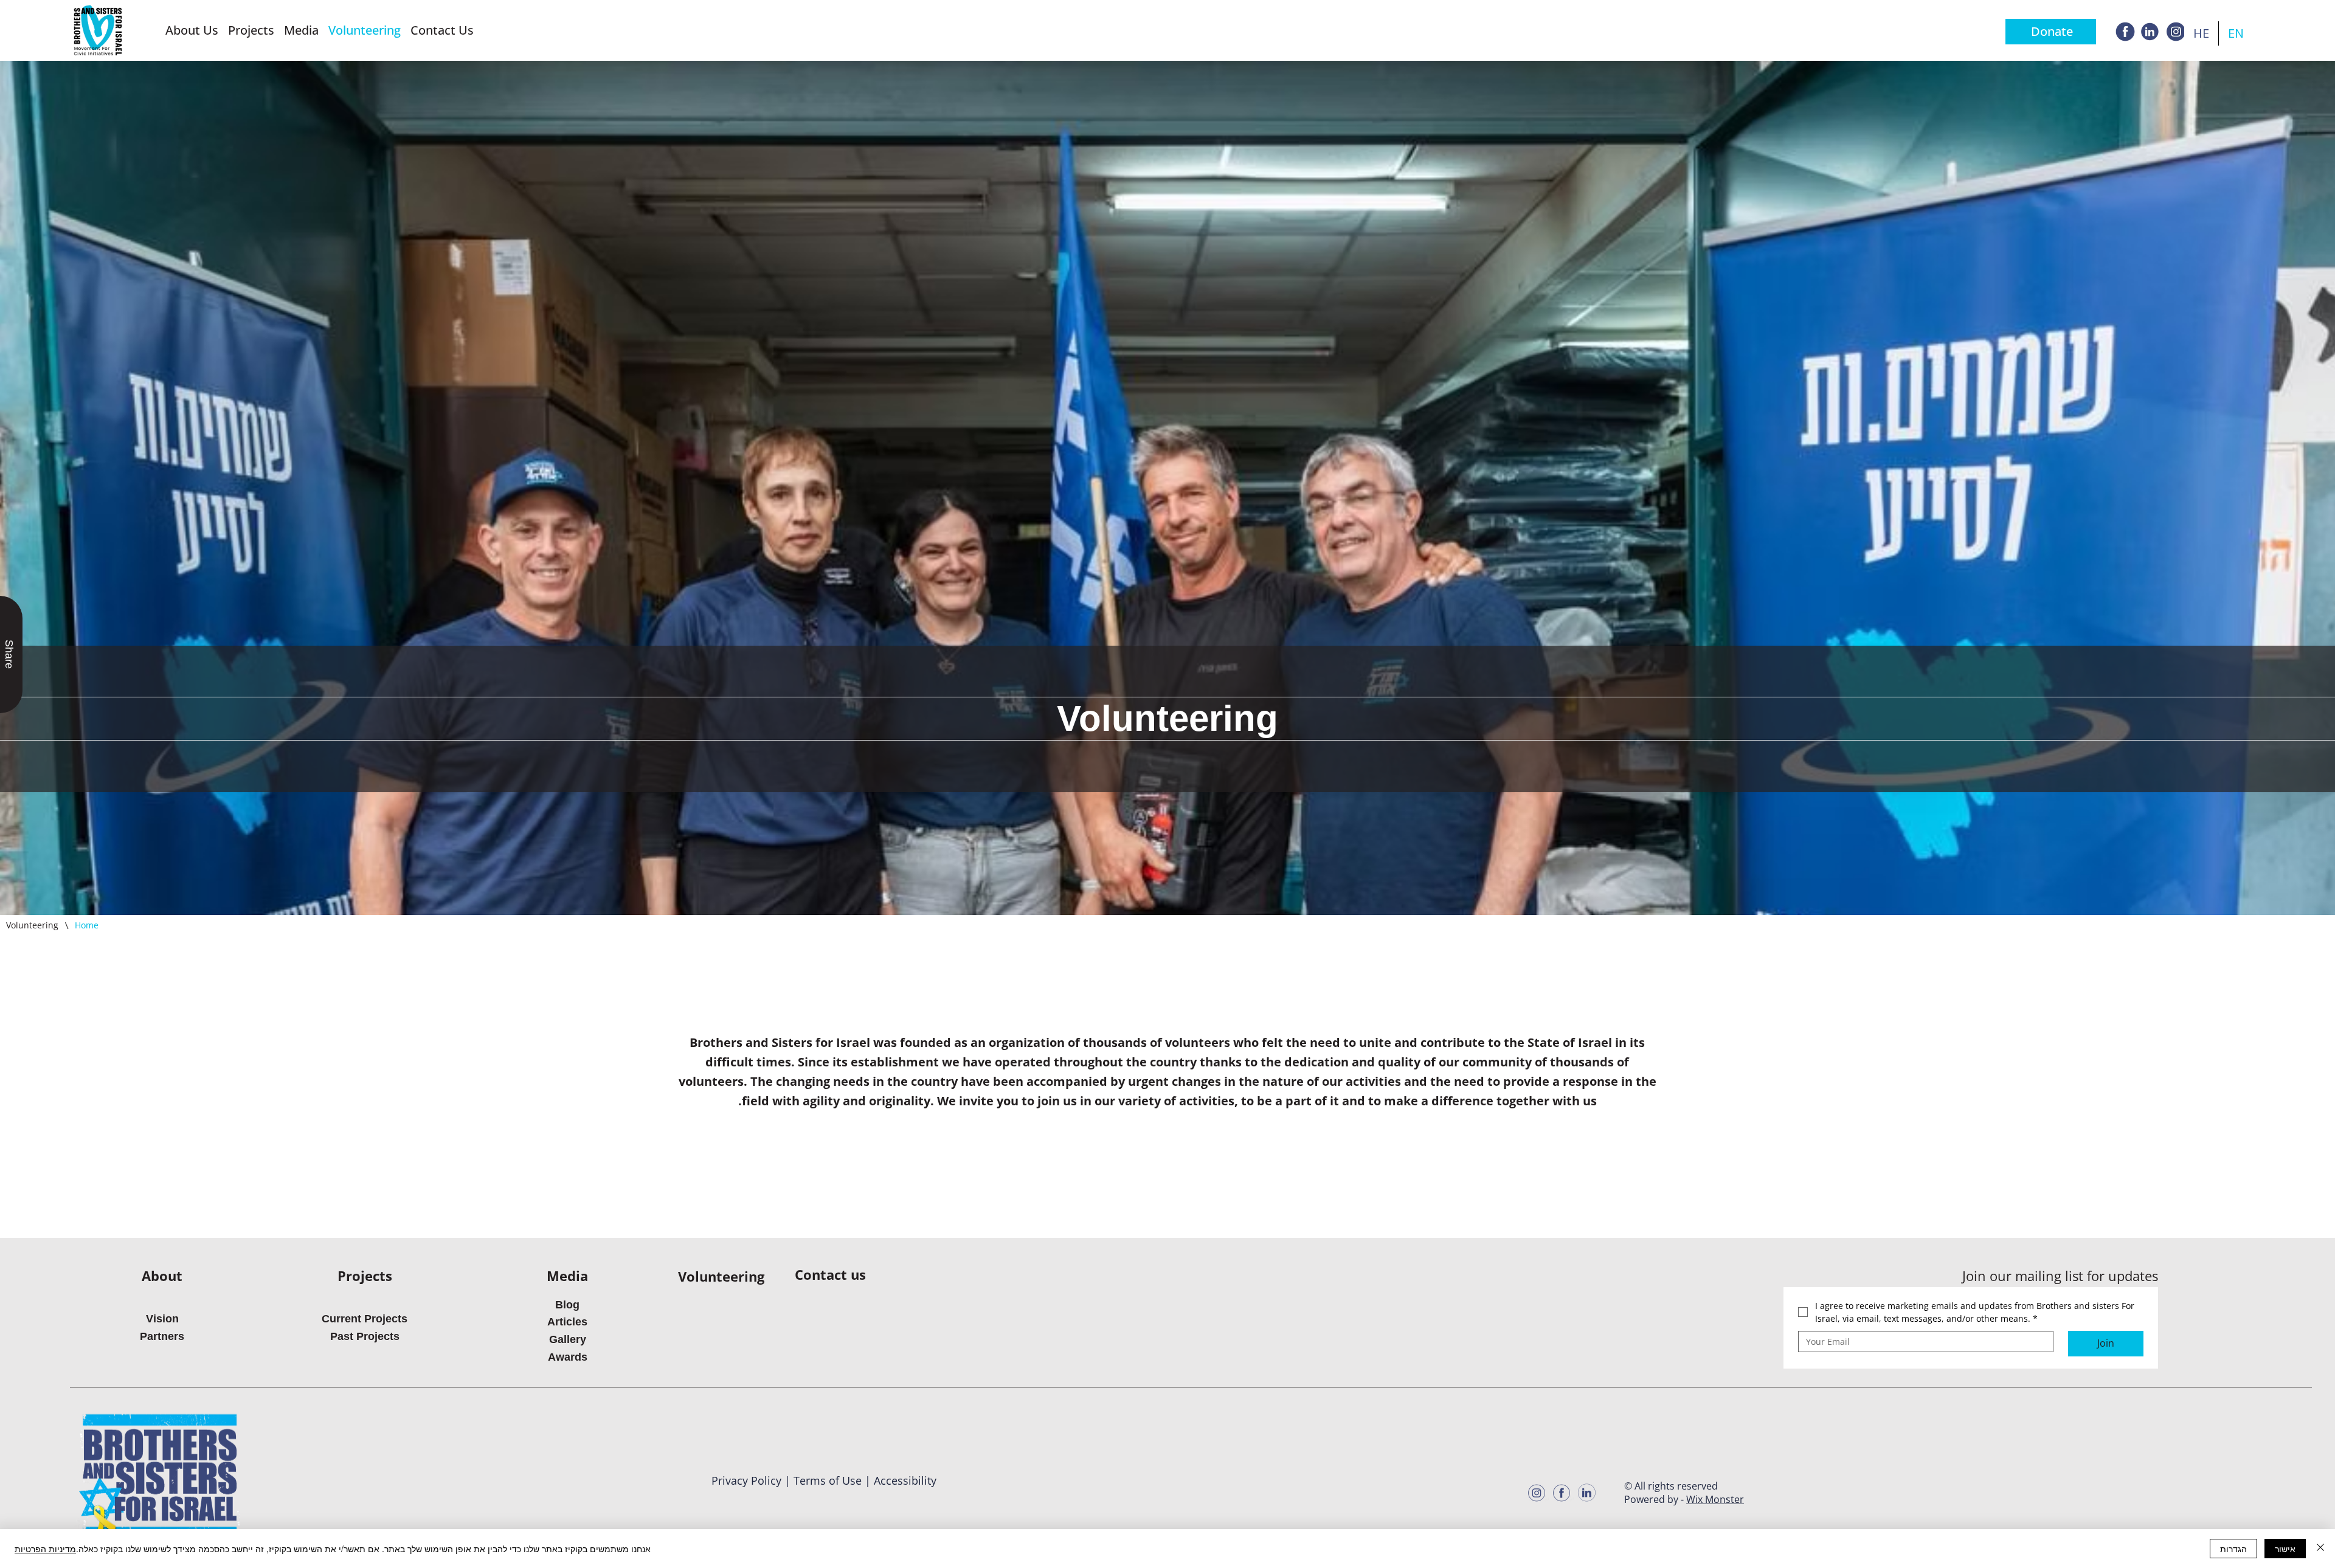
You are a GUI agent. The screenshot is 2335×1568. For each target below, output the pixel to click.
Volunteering (721, 1276)
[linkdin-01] (1586, 1493)
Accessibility (905, 1480)
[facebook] (2125, 32)
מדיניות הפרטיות (45, 1549)
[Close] (2320, 1549)
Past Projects (365, 1336)
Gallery (568, 1339)
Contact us (830, 1274)
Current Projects (365, 1319)
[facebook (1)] (1562, 1493)
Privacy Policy (746, 1480)
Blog (567, 1305)
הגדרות (2233, 1549)
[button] (192, 30)
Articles (567, 1322)
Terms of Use (828, 1480)
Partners (162, 1336)
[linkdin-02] (2150, 32)
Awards (568, 1357)
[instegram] (2175, 32)
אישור (2285, 1549)
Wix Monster (1715, 1499)
